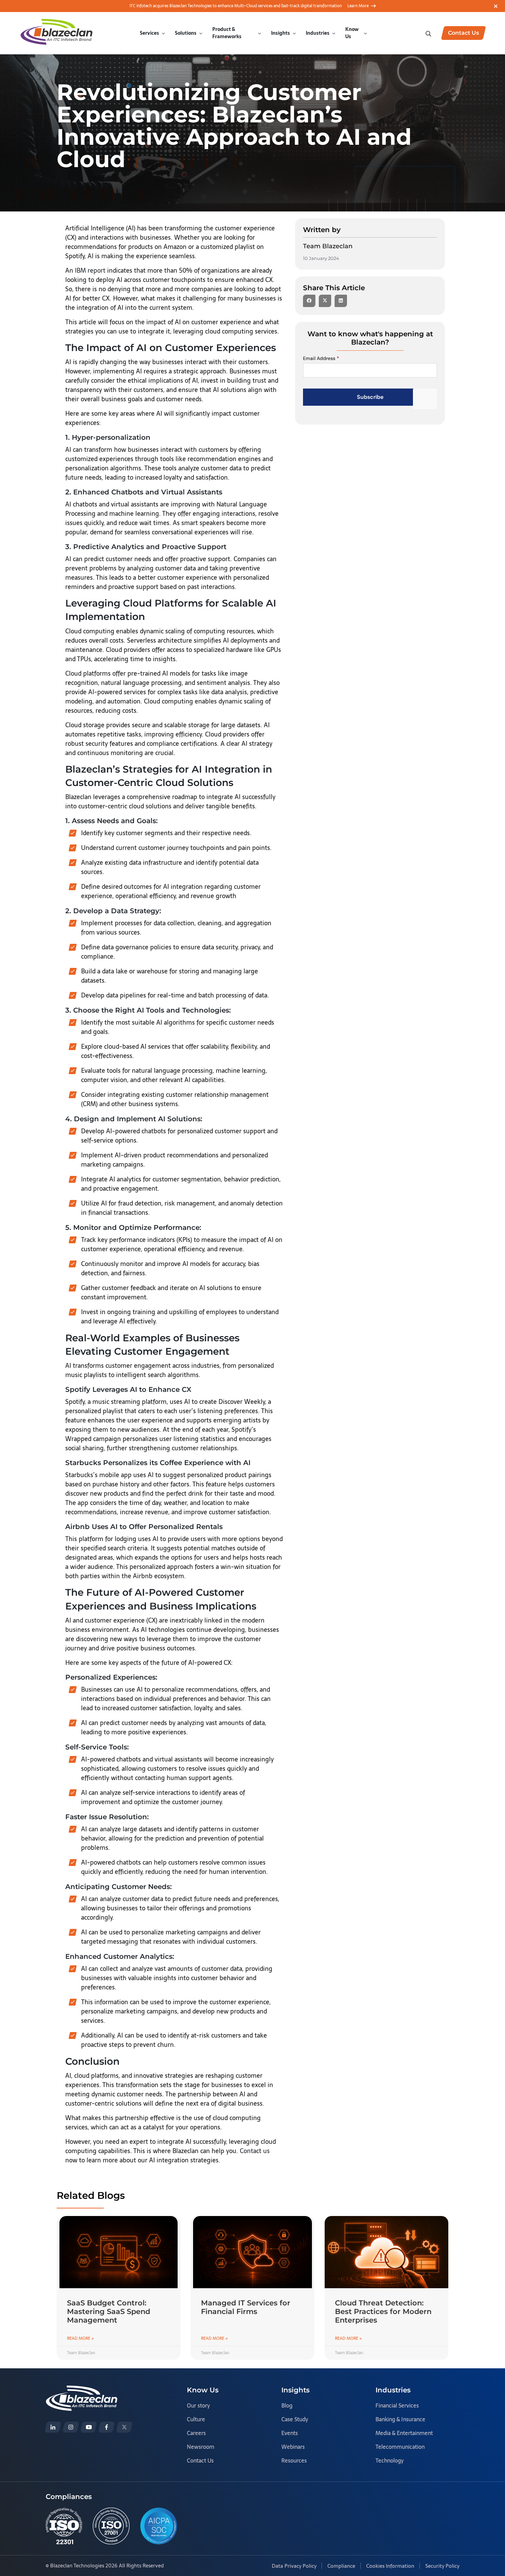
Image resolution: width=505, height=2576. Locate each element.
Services (149, 33)
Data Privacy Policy (294, 2566)
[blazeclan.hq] (106, 2427)
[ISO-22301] (64, 2526)
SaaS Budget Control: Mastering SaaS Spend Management (109, 2311)
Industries (318, 33)
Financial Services (397, 2405)
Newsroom (201, 2447)
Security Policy (442, 2566)
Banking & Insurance (400, 2419)
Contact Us (200, 2460)
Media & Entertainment (404, 2433)
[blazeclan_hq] (124, 2427)
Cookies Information (390, 2566)
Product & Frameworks (227, 33)
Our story (198, 2405)
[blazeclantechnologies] (71, 2427)
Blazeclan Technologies (77, 2566)
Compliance (341, 2566)
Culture (196, 2419)
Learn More (358, 6)
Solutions (186, 33)
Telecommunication (400, 2447)
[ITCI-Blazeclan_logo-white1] (82, 2390)
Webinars (293, 2447)
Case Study (295, 2419)
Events (290, 2433)
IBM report (90, 270)
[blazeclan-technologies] (53, 2427)
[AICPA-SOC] (159, 2526)
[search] (429, 33)
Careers (196, 2433)
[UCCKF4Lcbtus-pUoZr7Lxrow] (89, 2427)
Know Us (352, 33)
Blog (287, 2405)
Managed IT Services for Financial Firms (246, 2307)
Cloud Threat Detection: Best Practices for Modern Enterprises (383, 2311)
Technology (390, 2460)
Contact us (255, 2151)
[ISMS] (111, 2526)
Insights (280, 33)
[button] (309, 301)
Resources (294, 2460)
